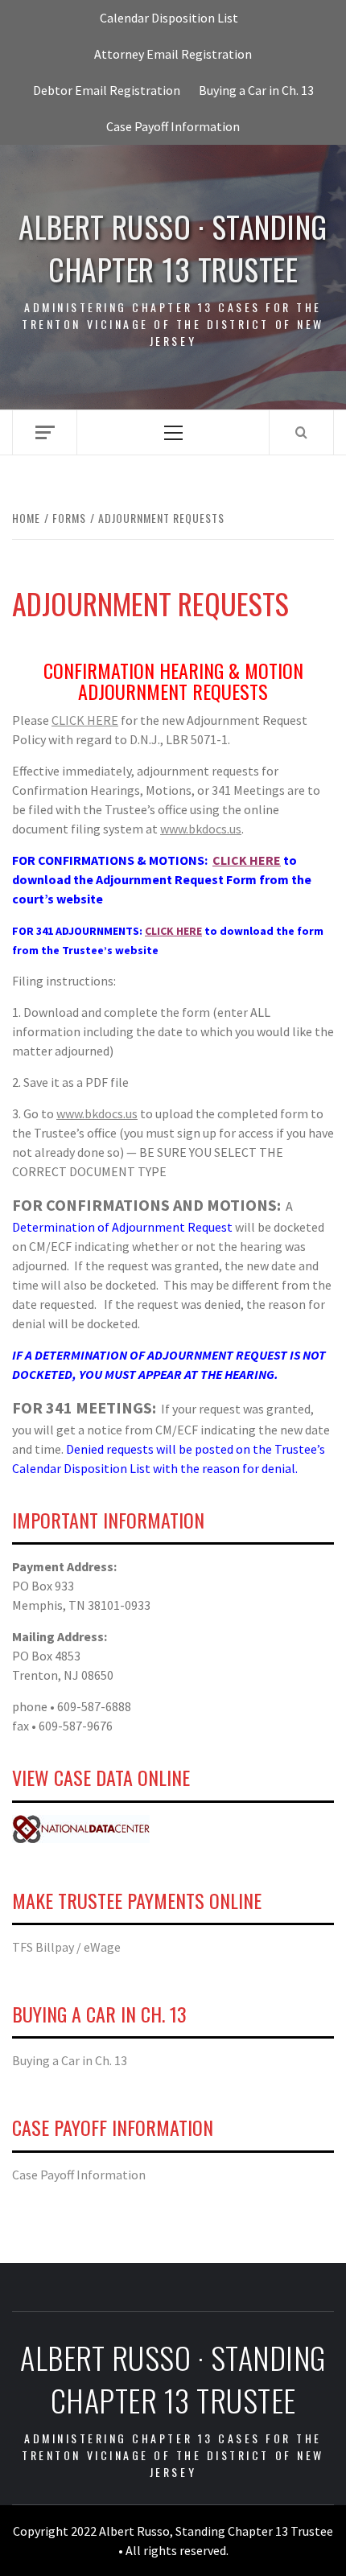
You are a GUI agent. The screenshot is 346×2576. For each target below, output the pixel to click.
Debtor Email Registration (107, 90)
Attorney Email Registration (173, 54)
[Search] (301, 432)
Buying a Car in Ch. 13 (256, 90)
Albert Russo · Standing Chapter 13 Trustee (173, 248)
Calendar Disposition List (169, 18)
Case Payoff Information (173, 126)
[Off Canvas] (45, 432)
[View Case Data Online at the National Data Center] (81, 1827)
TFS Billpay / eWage (66, 1947)
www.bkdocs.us (201, 829)
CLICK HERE (85, 720)
